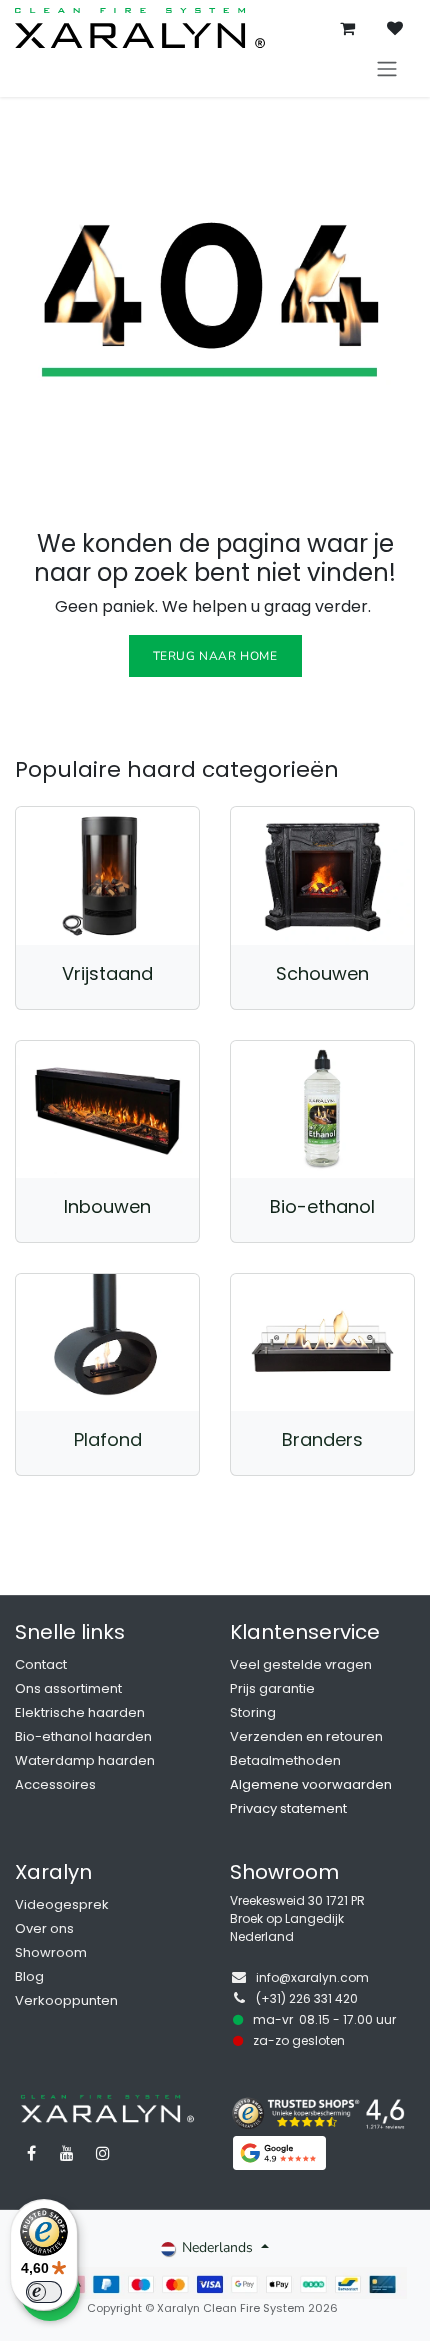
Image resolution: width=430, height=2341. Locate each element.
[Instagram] (103, 2153)
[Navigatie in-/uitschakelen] (387, 68)
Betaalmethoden (285, 1760)
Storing (253, 1712)
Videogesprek (62, 1904)
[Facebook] (31, 2153)
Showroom (51, 1952)
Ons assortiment (68, 1688)
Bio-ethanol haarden (83, 1736)
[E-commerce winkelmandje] (347, 28)
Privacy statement (288, 1808)
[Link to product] (107, 875)
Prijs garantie (272, 1688)
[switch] (44, 2292)
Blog (29, 1976)
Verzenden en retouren (306, 1736)
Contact (41, 1664)
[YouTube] (67, 2153)
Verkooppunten (66, 2000)
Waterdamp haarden (85, 1760)
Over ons (44, 1928)
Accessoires (55, 1784)
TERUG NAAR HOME (215, 656)
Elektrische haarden (80, 1712)
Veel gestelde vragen (301, 1664)
